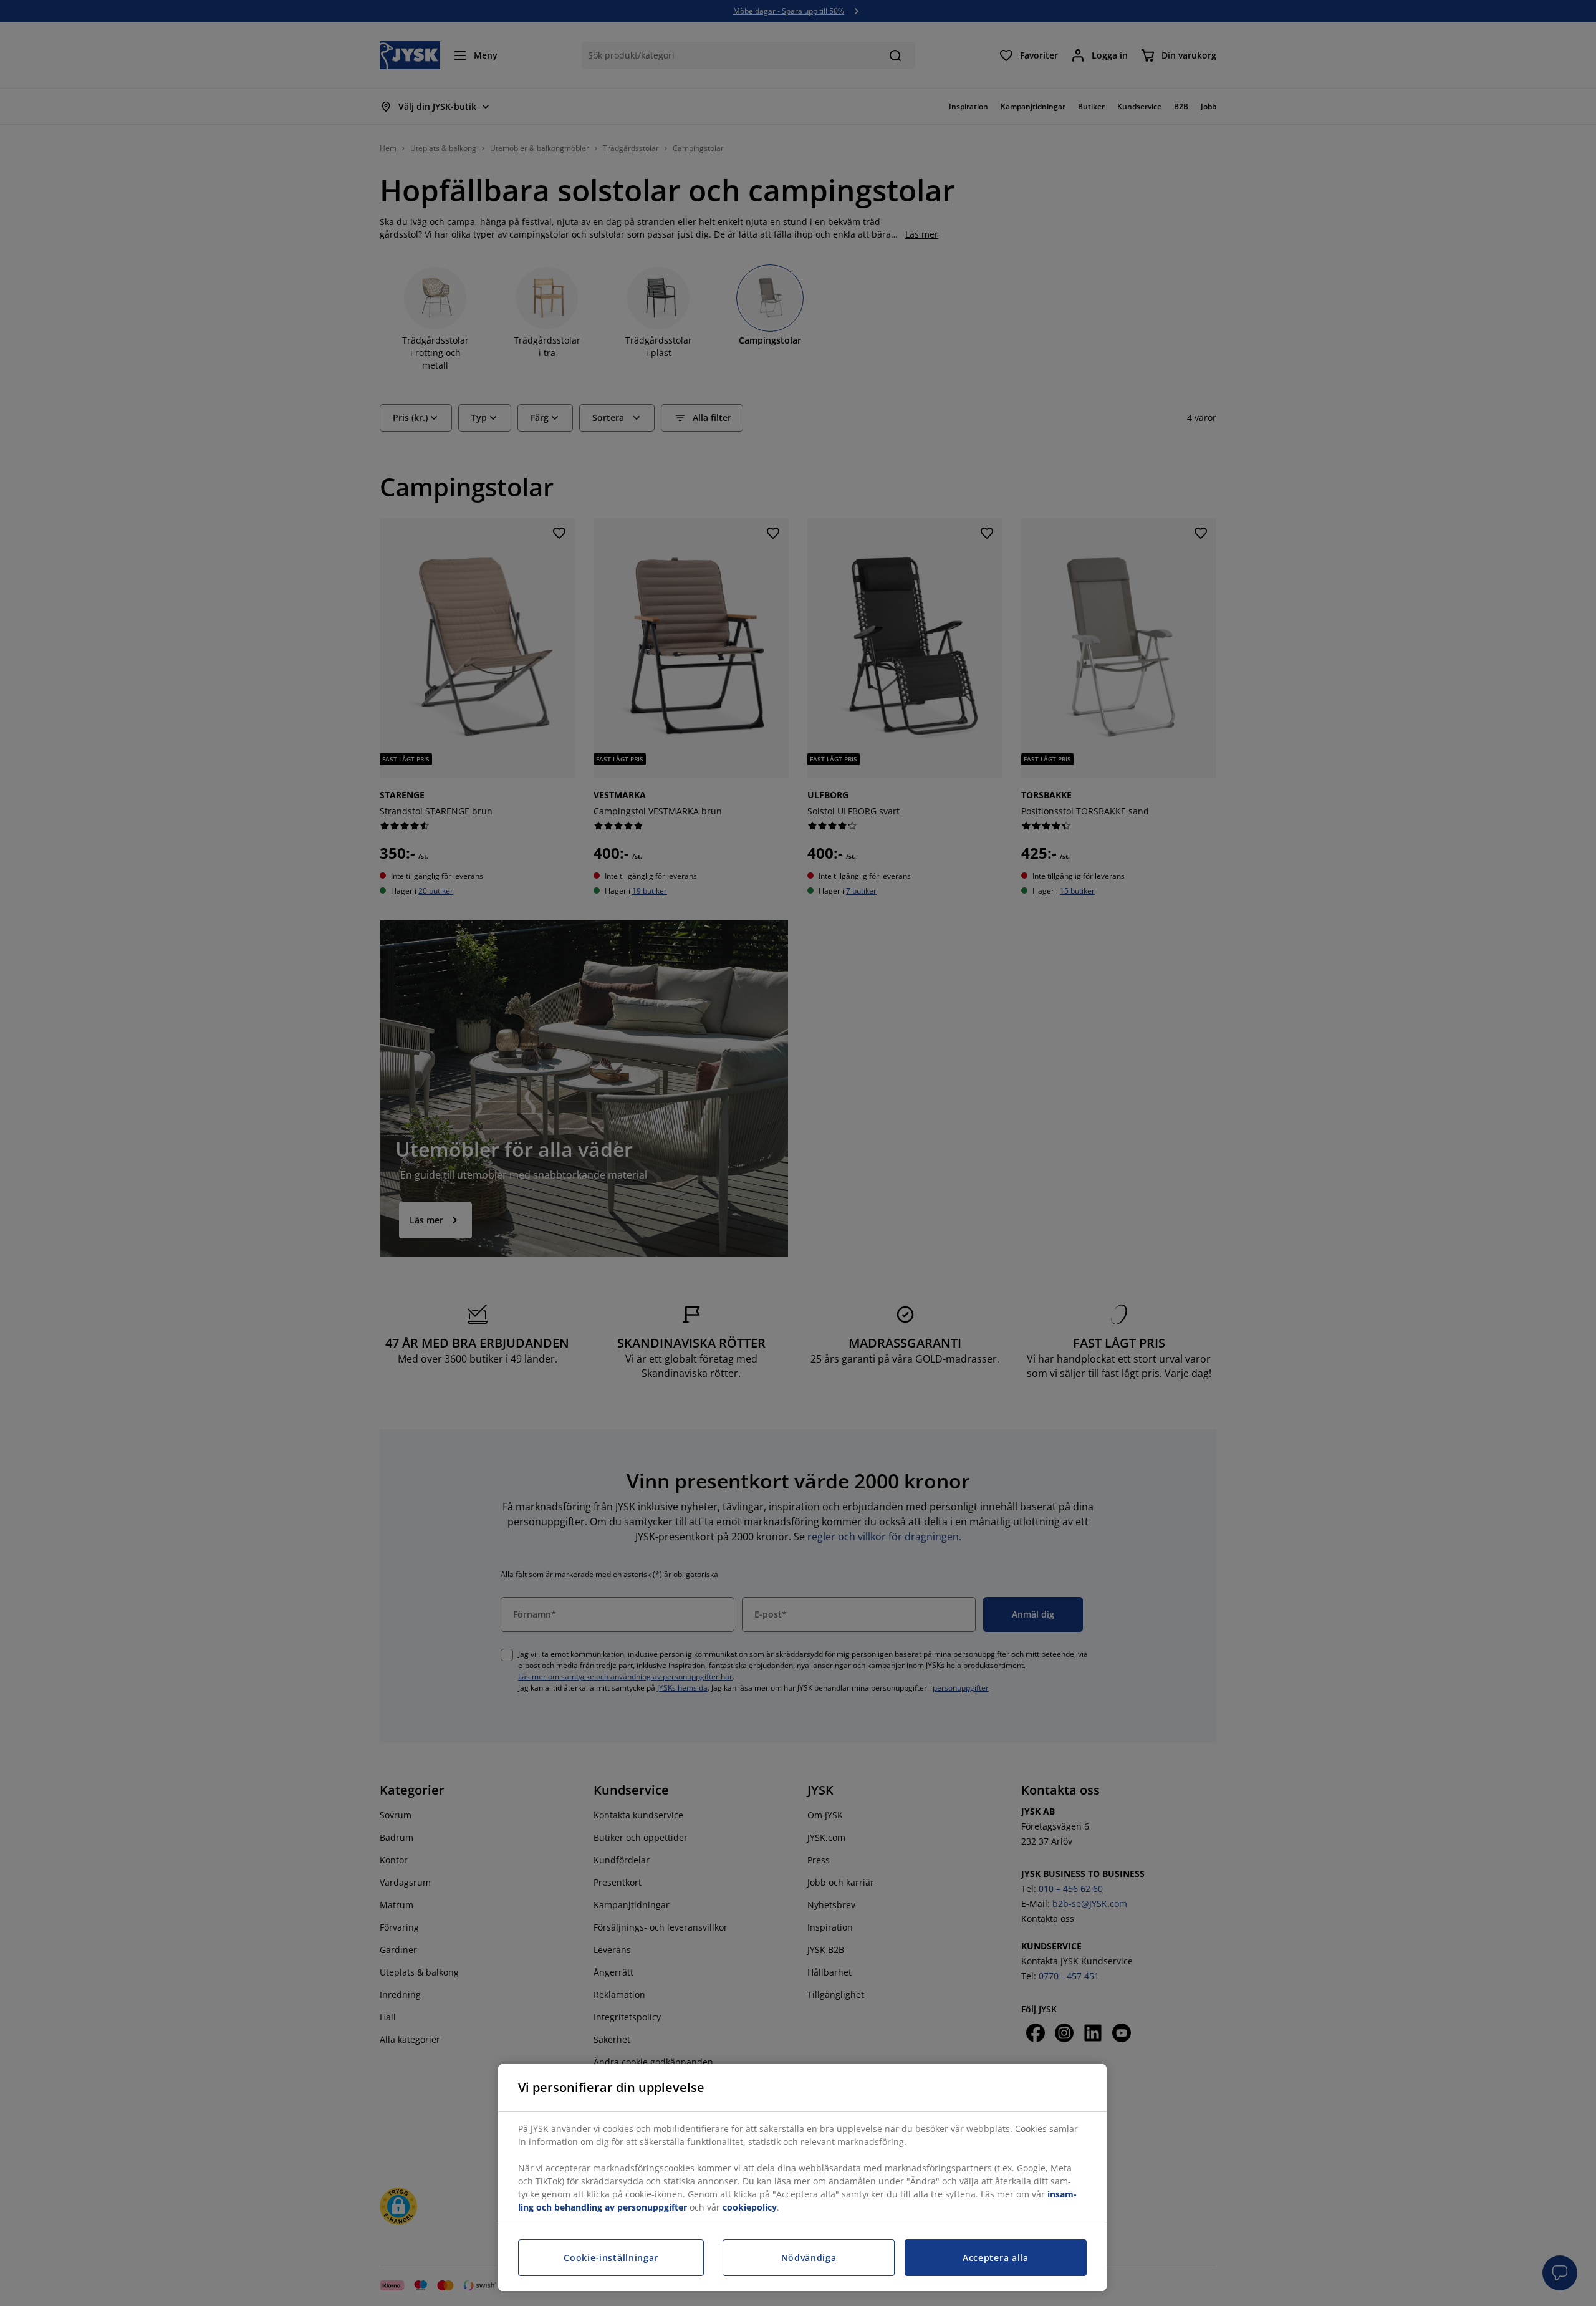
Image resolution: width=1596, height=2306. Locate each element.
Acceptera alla (996, 2258)
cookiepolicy (750, 2207)
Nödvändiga (809, 2258)
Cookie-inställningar (611, 2258)
